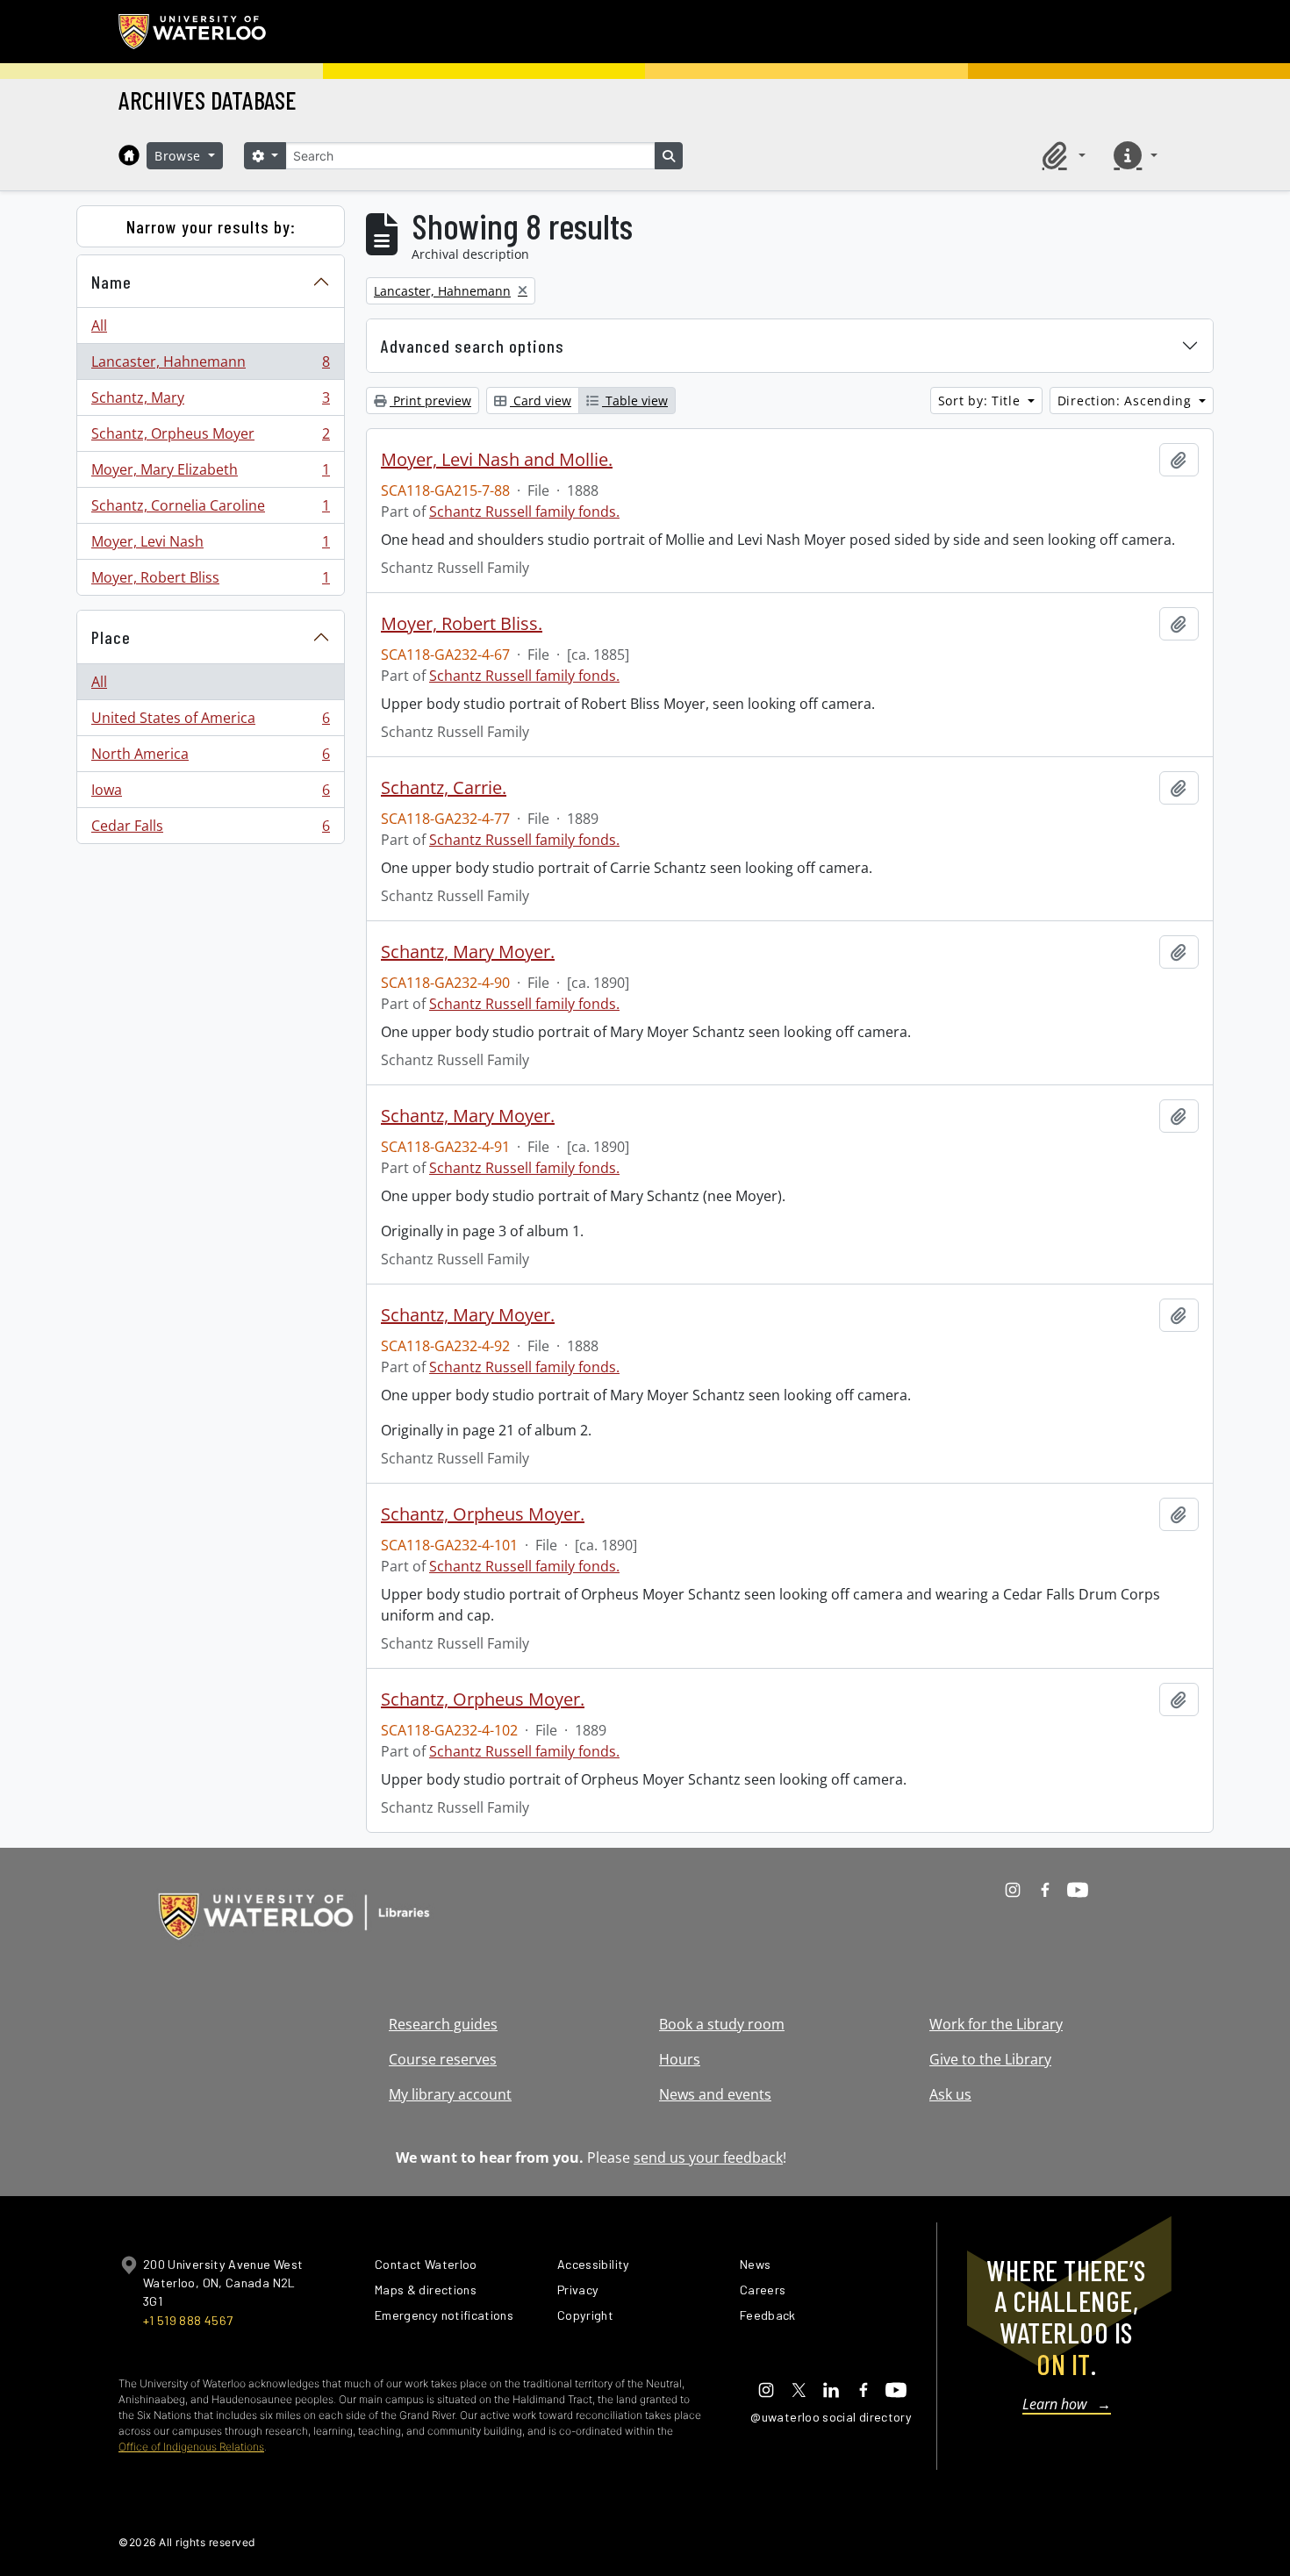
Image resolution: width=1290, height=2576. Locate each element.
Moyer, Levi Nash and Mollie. (497, 460)
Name (111, 282)
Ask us (950, 2094)
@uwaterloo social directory (831, 2417)
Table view (635, 401)
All (99, 326)
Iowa (210, 794)
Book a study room (722, 2024)
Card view (541, 401)
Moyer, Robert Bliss (210, 581)
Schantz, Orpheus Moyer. (483, 1514)
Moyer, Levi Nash (210, 546)
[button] (1061, 155)
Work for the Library (996, 2024)
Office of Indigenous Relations (191, 2447)
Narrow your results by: (211, 226)
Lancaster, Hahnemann (210, 366)
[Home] (129, 155)
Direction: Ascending (1127, 401)
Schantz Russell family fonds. (524, 512)
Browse (180, 156)
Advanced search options (473, 346)
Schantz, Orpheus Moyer (210, 438)
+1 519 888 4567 (188, 2320)
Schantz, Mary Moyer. (468, 952)
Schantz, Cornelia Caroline (210, 510)
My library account (450, 2094)
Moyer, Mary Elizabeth (210, 474)
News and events (715, 2094)
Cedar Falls (210, 830)
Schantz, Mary (210, 402)
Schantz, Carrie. (444, 788)
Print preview (430, 401)
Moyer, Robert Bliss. (462, 624)
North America (210, 758)
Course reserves (443, 2059)
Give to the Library (990, 2059)
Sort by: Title (982, 401)
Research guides (443, 2024)
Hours (680, 2059)
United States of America (210, 722)
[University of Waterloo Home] (193, 32)
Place (111, 637)
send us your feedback (708, 2157)
